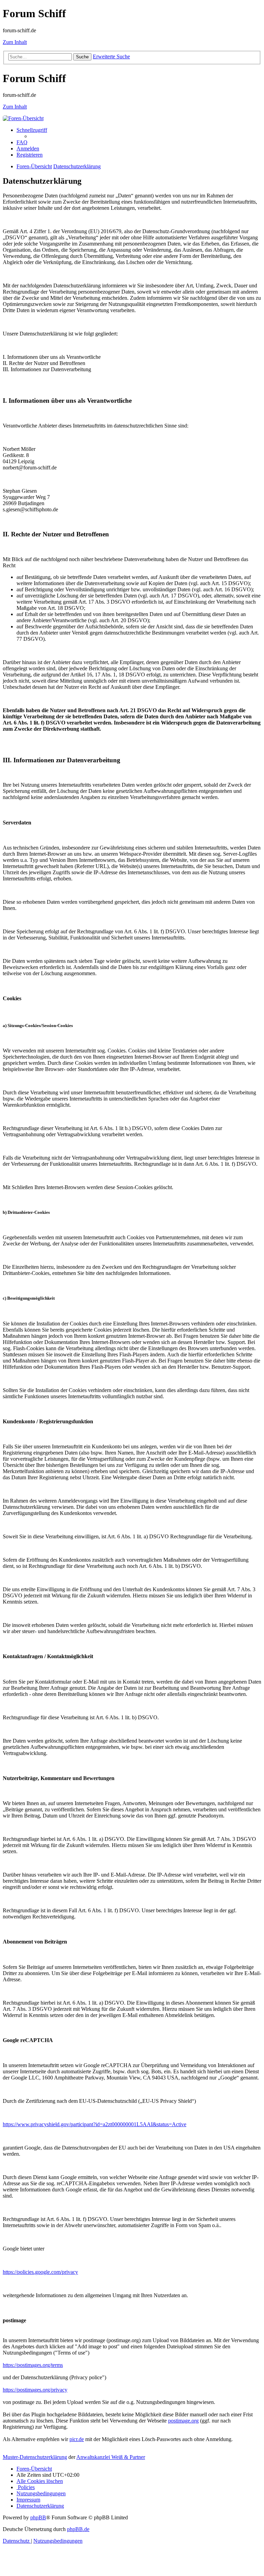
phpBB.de (78, 2529)
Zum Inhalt (15, 42)
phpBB (38, 2517)
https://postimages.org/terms (33, 2365)
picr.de (77, 2439)
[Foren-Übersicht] (23, 118)
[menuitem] (22, 142)
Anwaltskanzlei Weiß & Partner (111, 2457)
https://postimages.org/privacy (35, 2390)
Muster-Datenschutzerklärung (35, 2457)
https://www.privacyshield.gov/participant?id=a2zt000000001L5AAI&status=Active (95, 2124)
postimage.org (183, 2421)
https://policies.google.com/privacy (40, 2272)
